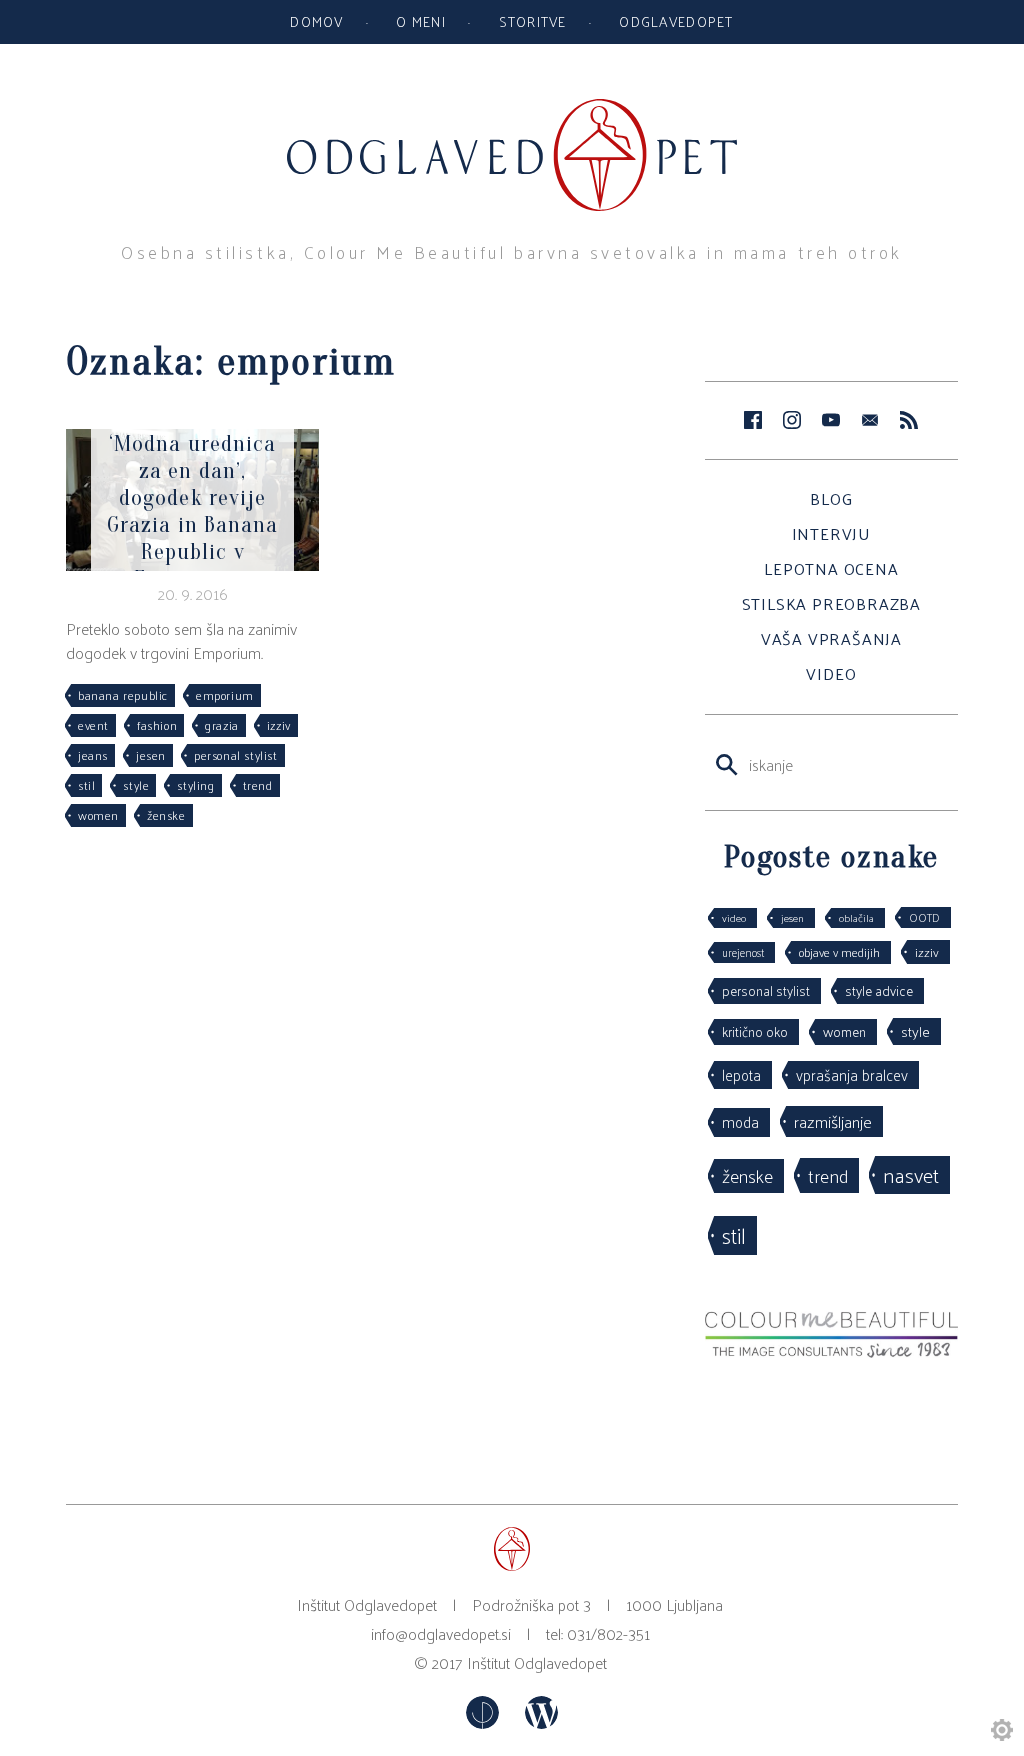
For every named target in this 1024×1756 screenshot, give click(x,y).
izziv (279, 725)
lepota (741, 1074)
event (93, 725)
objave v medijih (839, 952)
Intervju (831, 533)
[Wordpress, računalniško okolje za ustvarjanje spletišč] (541, 1722)
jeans (93, 755)
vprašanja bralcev (852, 1074)
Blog (831, 498)
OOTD (924, 917)
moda (740, 1122)
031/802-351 (608, 1633)
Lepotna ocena (831, 568)
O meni (421, 21)
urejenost (743, 952)
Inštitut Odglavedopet (537, 1662)
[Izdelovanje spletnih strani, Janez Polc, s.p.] (484, 1722)
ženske (166, 815)
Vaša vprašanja (831, 638)
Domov (316, 21)
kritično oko (755, 1031)
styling (195, 785)
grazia (222, 725)
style (136, 785)
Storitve (533, 21)
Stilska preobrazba (831, 603)
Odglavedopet (676, 21)
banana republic (123, 695)
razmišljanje (833, 1121)
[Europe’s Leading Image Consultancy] (831, 1351)
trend (258, 785)
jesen (151, 755)
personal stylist (236, 755)
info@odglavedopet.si (441, 1633)
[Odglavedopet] (512, 108)
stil (86, 785)
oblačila (856, 917)
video (734, 917)
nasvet (911, 1174)
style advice (879, 990)
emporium (225, 695)
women (98, 815)
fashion (157, 725)
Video (831, 673)
